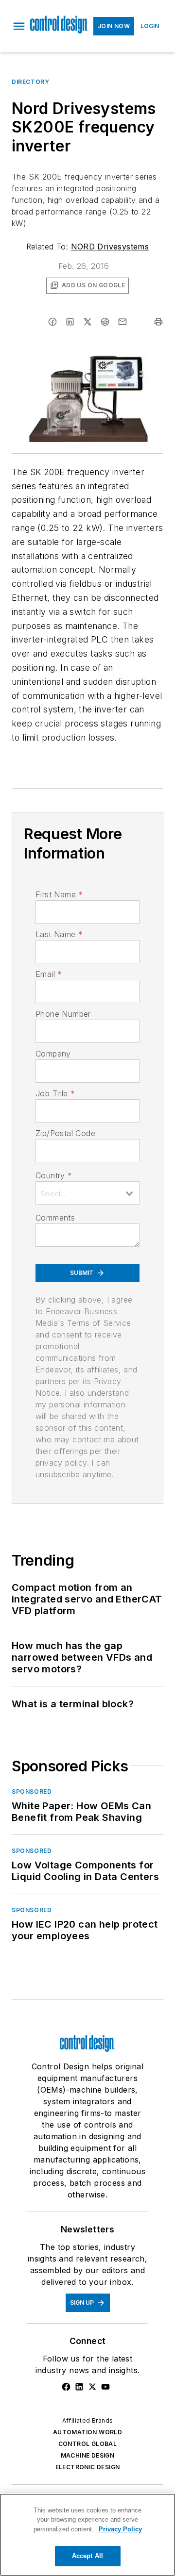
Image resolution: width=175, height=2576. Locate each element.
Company (53, 1054)
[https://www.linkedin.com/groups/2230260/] (79, 2387)
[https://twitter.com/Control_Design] (92, 2387)
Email (49, 974)
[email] (122, 322)
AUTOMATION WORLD (87, 2432)
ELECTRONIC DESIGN (88, 2467)
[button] (19, 26)
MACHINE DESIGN (88, 2455)
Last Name (59, 934)
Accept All (87, 2556)
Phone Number (63, 1014)
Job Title (55, 1093)
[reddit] (105, 322)
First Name (59, 894)
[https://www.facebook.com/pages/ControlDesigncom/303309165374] (66, 2387)
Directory (30, 82)
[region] (87, 2535)
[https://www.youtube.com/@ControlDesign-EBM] (105, 2387)
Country (54, 1175)
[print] (158, 322)
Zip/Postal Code (65, 1133)
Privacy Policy (120, 2529)
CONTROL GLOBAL (88, 2444)
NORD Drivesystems (110, 247)
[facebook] (52, 322)
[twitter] (87, 322)
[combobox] (87, 1193)
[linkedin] (70, 322)
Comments (55, 1218)
